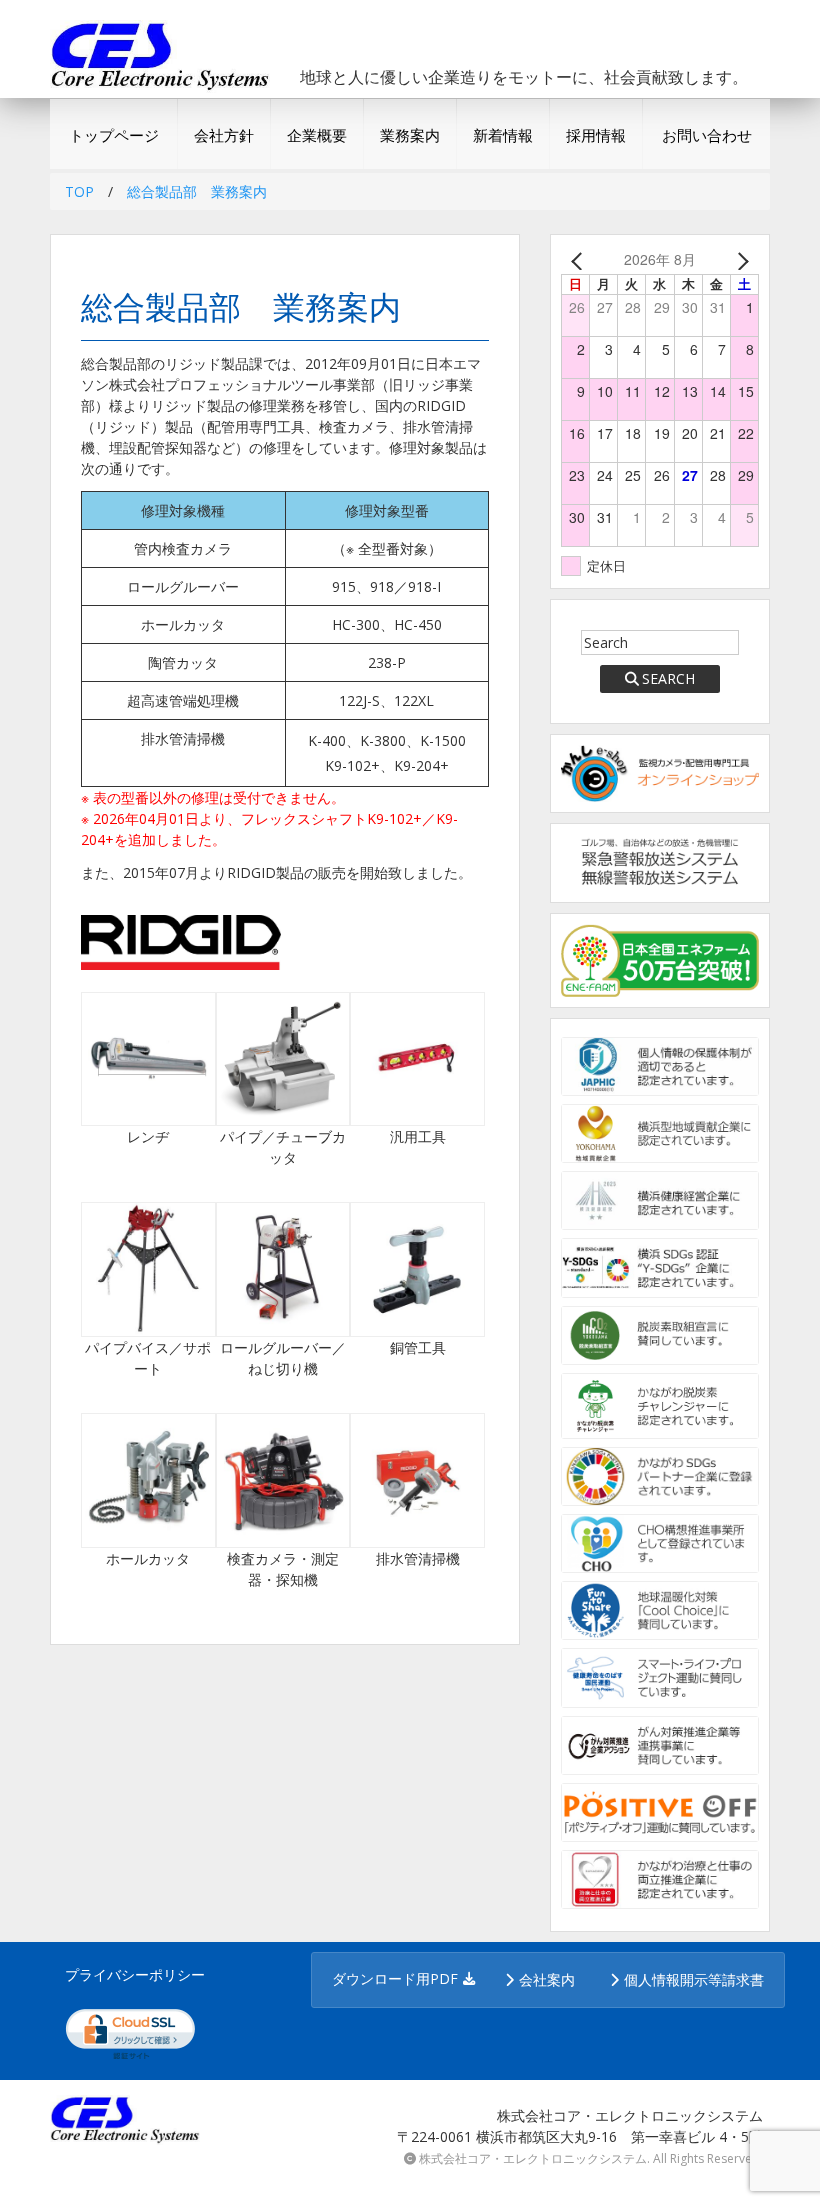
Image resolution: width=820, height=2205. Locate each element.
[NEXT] (740, 259)
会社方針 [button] (224, 135)
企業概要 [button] (317, 135)
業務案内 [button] (410, 135)
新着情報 (503, 135)
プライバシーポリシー (135, 1974)
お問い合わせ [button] (707, 135)
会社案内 (547, 1979)
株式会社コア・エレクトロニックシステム (533, 2158)
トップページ (114, 135)
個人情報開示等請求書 (694, 1979)
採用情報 (596, 135)
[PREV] (580, 259)
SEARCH (668, 678)
